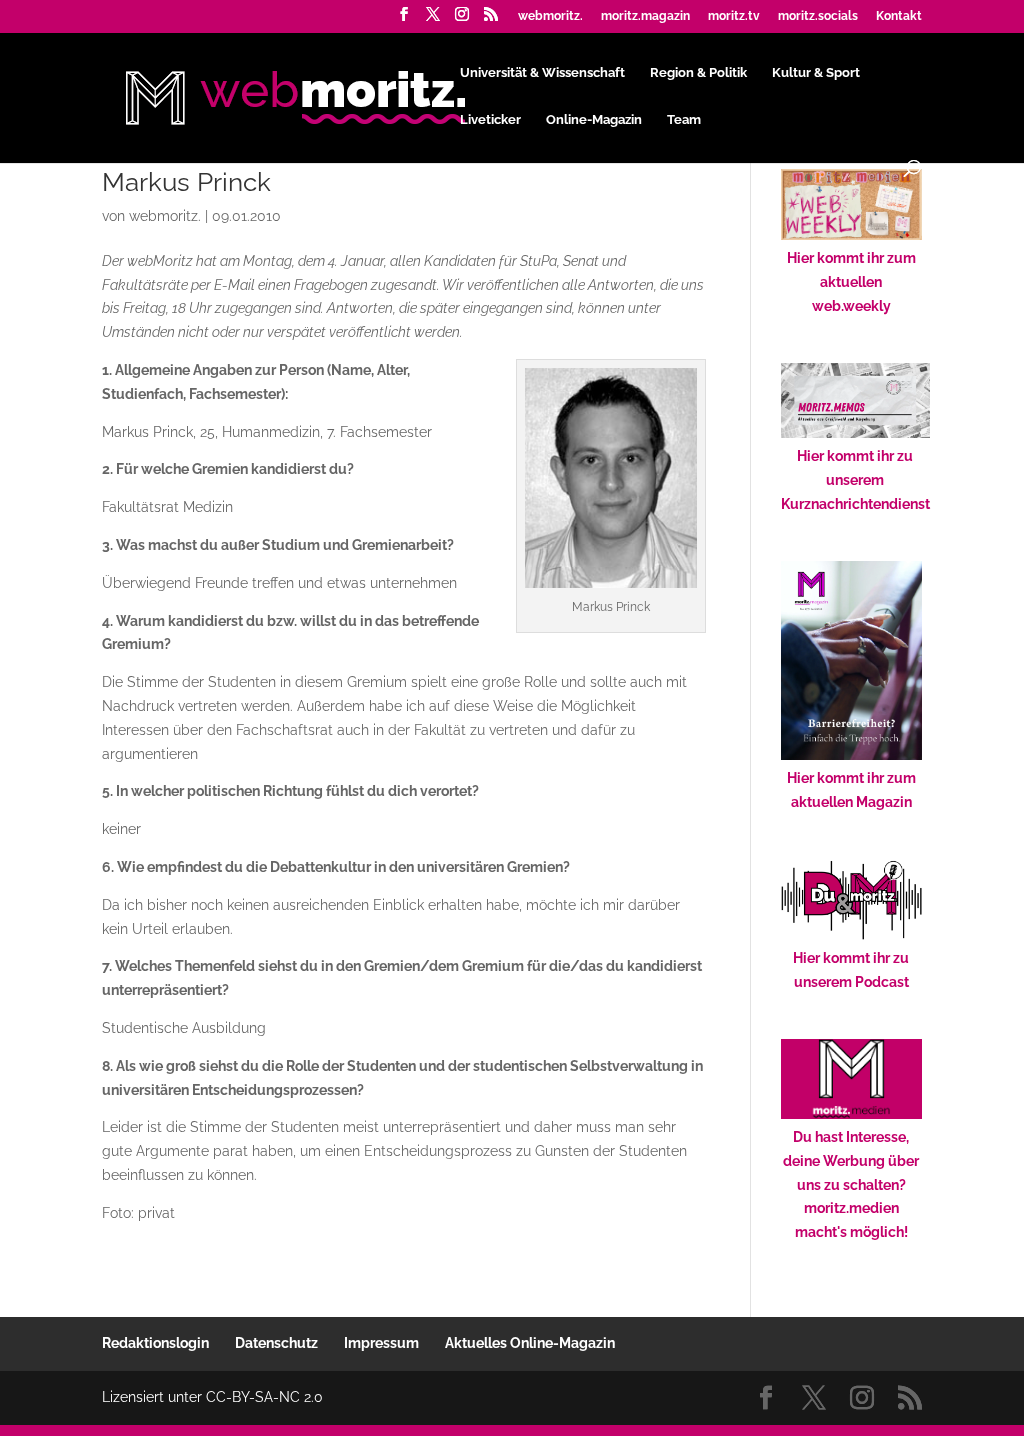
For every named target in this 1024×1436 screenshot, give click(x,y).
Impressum (381, 1343)
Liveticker (490, 120)
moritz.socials (818, 16)
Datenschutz (276, 1343)
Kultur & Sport (816, 73)
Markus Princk (186, 182)
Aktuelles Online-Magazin (530, 1343)
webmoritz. (550, 16)
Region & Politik (698, 73)
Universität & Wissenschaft (542, 73)
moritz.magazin (645, 16)
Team (684, 120)
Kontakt (899, 16)
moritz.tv (734, 16)
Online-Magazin (594, 120)
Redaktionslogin (155, 1343)
